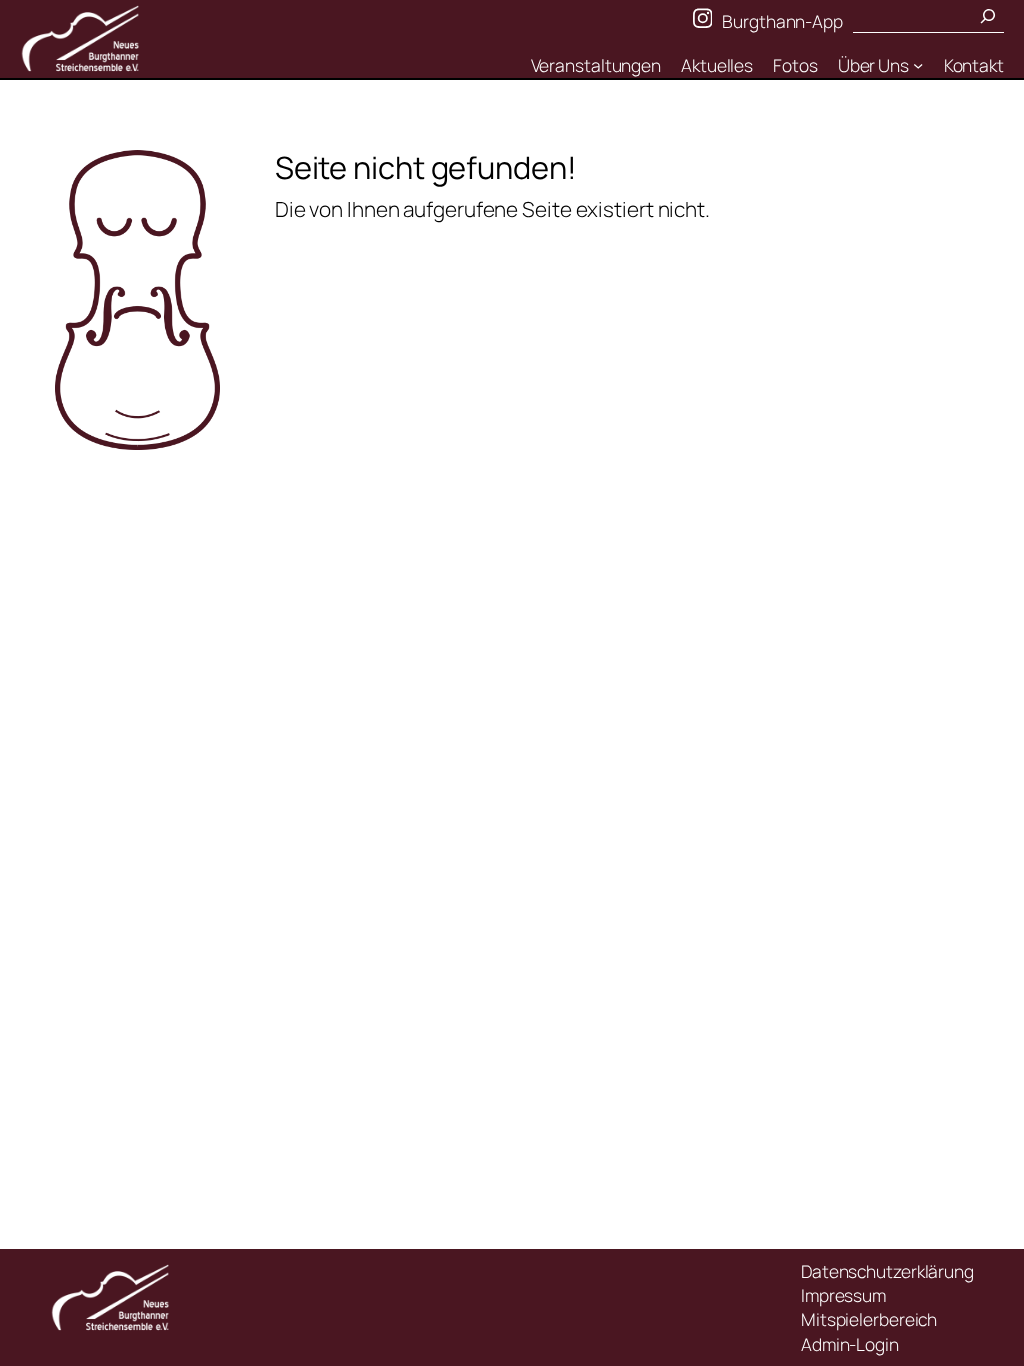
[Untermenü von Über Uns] (918, 65)
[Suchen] (988, 16)
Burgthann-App (782, 21)
